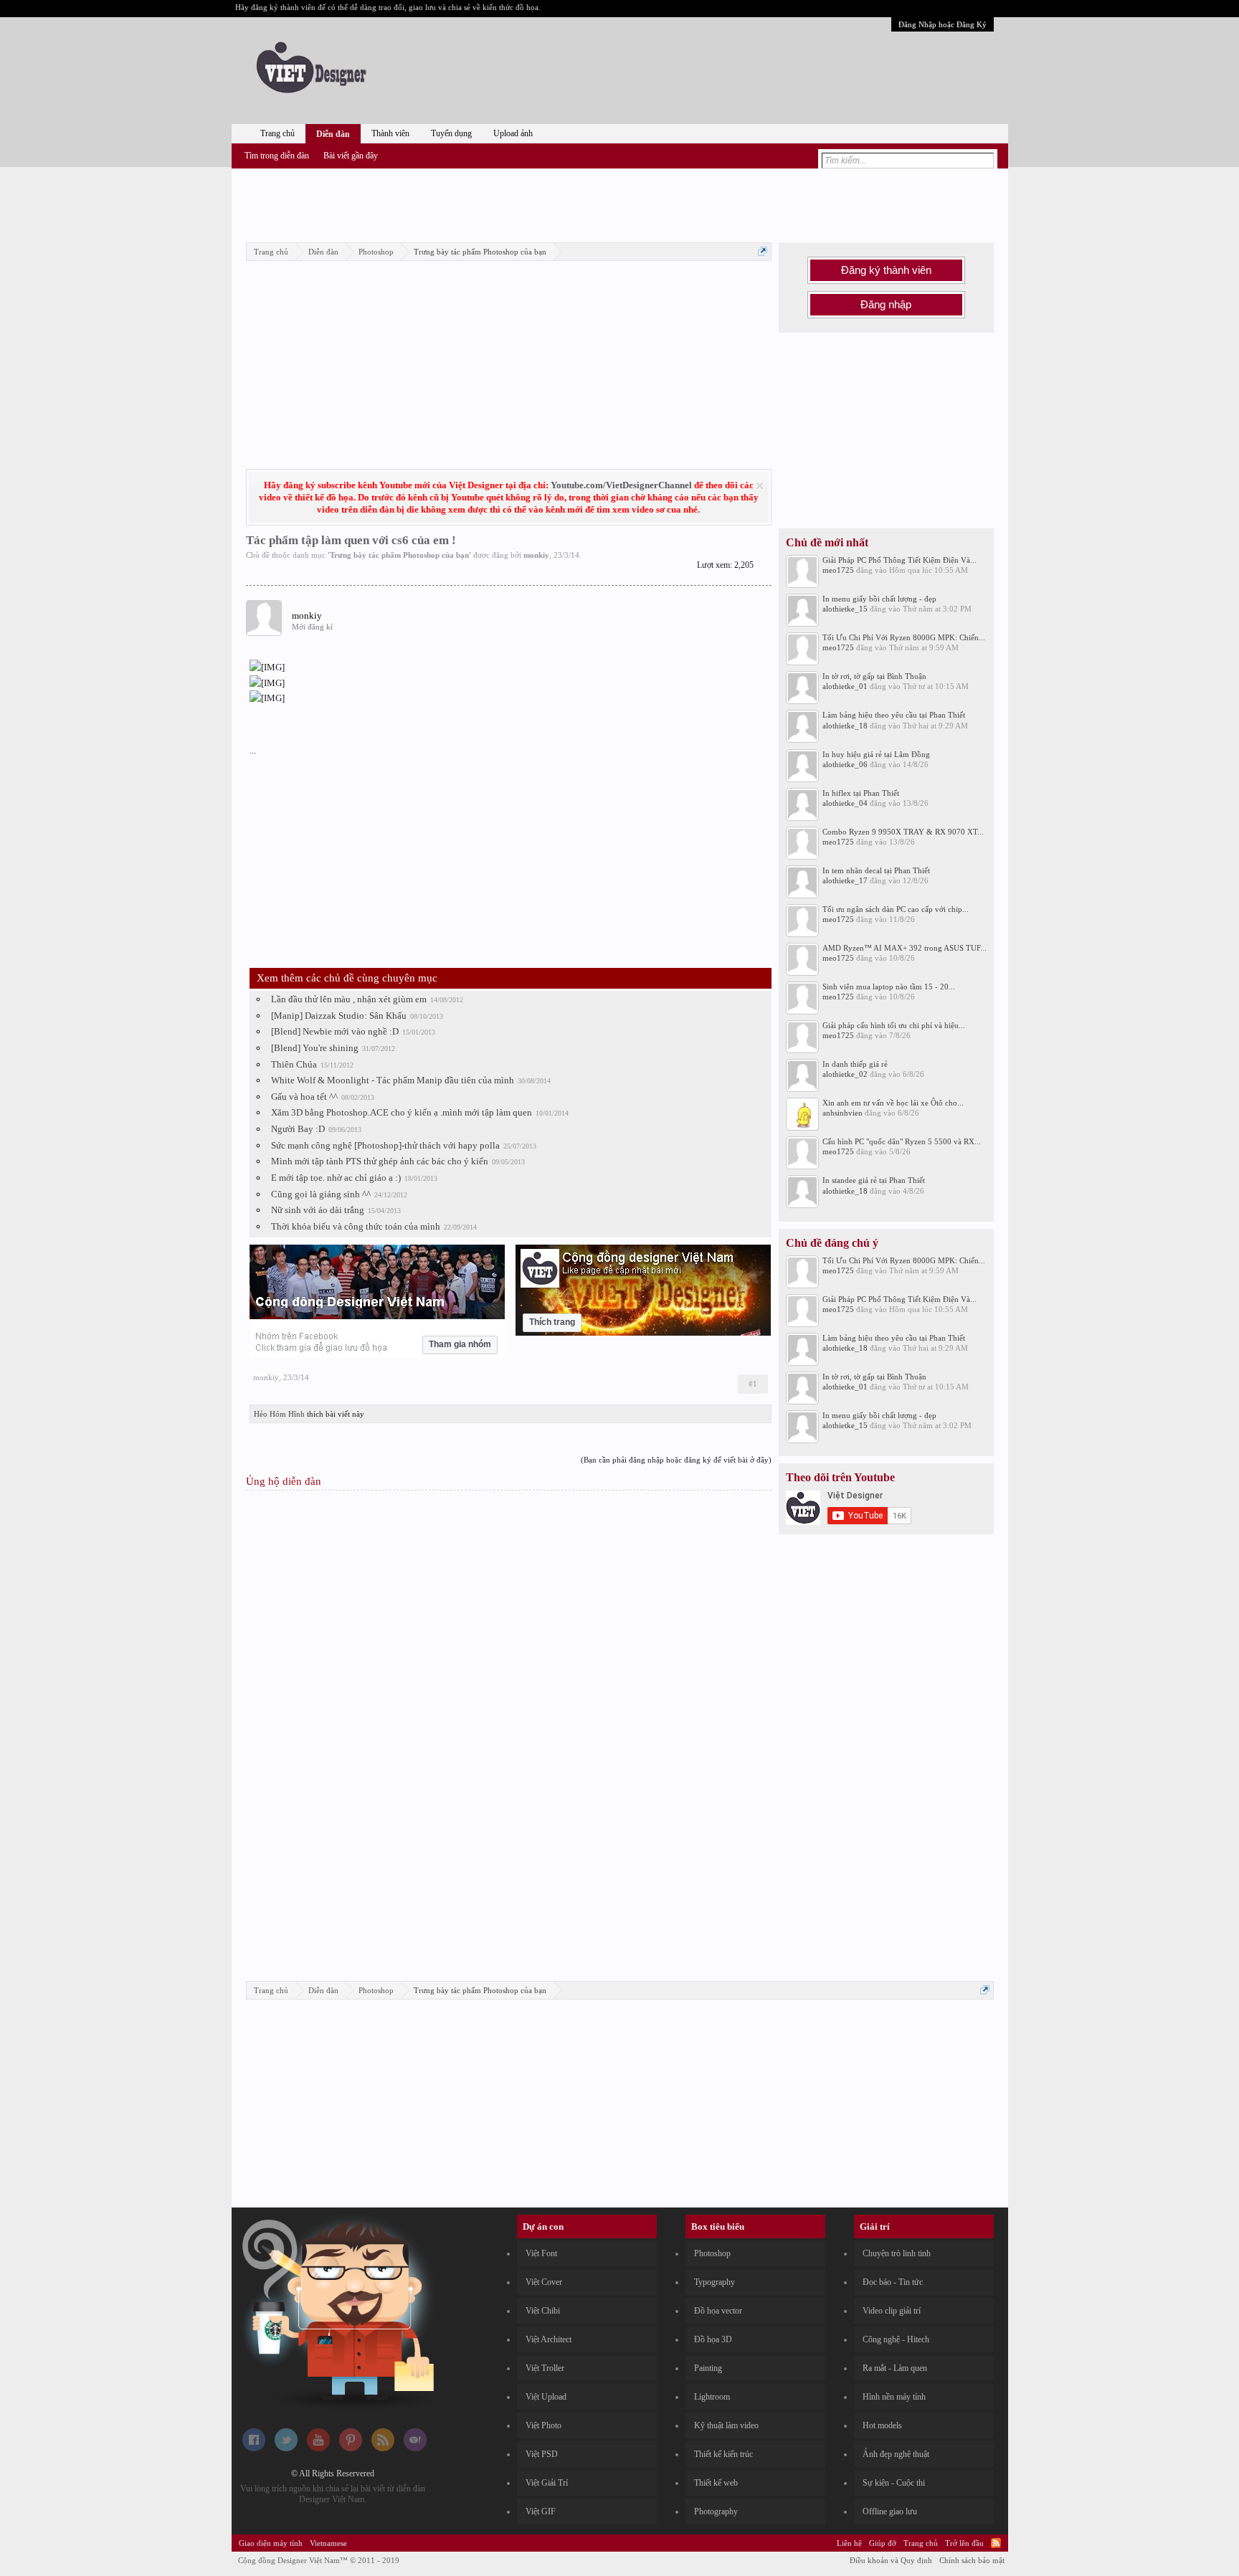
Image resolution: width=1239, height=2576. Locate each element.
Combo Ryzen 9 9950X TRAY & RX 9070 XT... (903, 832)
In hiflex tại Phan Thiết (861, 793)
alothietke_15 (845, 609)
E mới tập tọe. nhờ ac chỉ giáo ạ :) (336, 1178)
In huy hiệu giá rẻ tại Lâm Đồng (876, 754)
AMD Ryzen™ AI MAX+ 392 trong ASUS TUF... (905, 948)
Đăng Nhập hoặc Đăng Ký (943, 24)
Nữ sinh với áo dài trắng (318, 1210)
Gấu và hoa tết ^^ (304, 1097)
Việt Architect (549, 2339)
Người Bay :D (298, 1129)
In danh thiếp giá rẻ (855, 1064)
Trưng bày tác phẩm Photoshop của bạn (399, 555)
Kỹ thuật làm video (726, 2425)
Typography (715, 2282)
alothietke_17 (845, 880)
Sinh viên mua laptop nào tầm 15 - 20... (889, 987)
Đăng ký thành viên (886, 270)
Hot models (882, 2425)
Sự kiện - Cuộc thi (894, 2483)
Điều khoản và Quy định (891, 2560)
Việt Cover (544, 2282)
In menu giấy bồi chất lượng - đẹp (879, 599)
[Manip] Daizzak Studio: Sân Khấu (339, 1016)
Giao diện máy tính (271, 2543)
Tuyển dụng (451, 133)
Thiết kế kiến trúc (723, 2454)
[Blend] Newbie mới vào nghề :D (335, 1031)
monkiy (536, 555)
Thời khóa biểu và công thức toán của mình (356, 1226)
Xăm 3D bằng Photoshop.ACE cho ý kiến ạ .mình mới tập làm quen (402, 1112)
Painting (708, 2368)
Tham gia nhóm (460, 1344)
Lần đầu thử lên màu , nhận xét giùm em (349, 999)
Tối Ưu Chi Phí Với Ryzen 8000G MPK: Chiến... (904, 637)
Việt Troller (545, 2368)
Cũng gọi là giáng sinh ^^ (321, 1194)
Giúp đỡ (883, 2543)
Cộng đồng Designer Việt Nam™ (319, 2560)
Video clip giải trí (892, 2311)
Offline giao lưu (890, 2511)
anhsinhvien (842, 1113)
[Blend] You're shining (315, 1048)
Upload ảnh (513, 133)
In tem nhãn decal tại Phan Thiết (876, 870)
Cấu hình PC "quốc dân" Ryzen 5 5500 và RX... (902, 1141)
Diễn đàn (333, 134)
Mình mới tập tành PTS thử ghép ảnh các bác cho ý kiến (380, 1161)
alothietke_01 (845, 686)
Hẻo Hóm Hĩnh (279, 1414)
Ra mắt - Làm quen (895, 2368)
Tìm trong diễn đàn (277, 156)
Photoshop (712, 2253)
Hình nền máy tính (894, 2397)
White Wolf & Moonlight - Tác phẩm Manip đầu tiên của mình (393, 1080)
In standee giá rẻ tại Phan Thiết (874, 1180)
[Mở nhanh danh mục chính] (763, 251)
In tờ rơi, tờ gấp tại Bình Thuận (874, 676)
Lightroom (712, 2397)
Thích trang (552, 1322)
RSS (996, 2543)
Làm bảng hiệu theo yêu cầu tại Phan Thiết (894, 715)
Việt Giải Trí (547, 2483)
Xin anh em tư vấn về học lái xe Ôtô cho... (893, 1103)
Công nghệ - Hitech (896, 2339)
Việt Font (541, 2253)
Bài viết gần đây (351, 156)
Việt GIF (541, 2511)
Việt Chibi (543, 2311)
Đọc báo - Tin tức (893, 2282)
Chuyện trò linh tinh (897, 2253)
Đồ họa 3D (713, 2339)
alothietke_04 (845, 803)
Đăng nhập (886, 305)
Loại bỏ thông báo (760, 486)
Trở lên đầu (964, 2543)
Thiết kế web (716, 2483)
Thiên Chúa (294, 1064)
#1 (753, 1384)
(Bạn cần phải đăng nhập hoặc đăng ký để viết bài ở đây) (676, 1460)
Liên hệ (849, 2543)
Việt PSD (542, 2454)
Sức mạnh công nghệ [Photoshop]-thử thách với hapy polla (385, 1145)
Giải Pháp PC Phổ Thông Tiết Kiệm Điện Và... (899, 560)
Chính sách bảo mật (972, 2560)
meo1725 (838, 570)
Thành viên (390, 133)
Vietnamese (328, 2543)
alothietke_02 (845, 1074)
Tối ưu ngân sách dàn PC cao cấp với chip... (896, 909)
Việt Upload (546, 2397)
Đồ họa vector (718, 2311)
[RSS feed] (383, 2448)
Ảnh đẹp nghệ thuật (896, 2454)
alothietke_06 (845, 764)
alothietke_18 (845, 726)
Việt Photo (543, 2425)
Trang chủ (277, 133)
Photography (716, 2511)
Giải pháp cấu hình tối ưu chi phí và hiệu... (894, 1025)
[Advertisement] (619, 203)
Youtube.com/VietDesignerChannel (621, 485)
